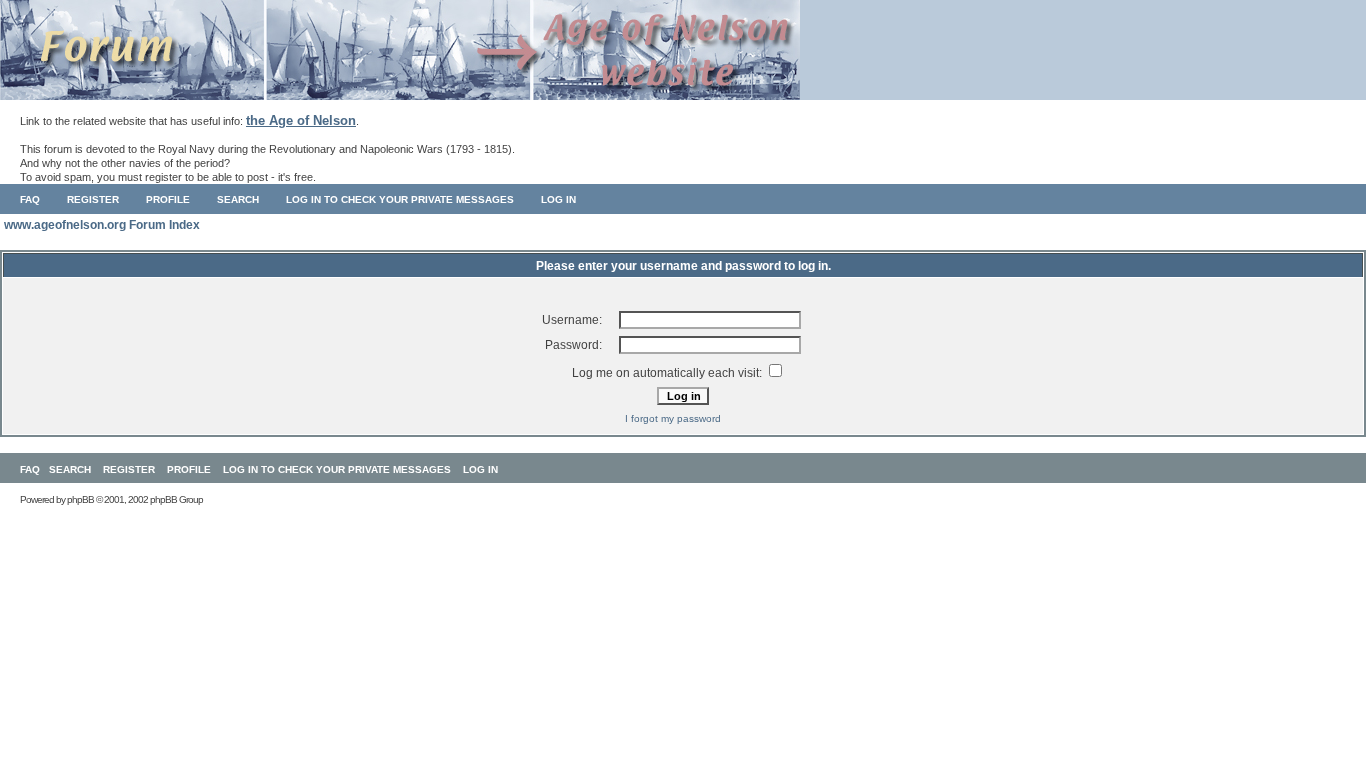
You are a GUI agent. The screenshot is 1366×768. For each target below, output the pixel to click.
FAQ (30, 199)
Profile (168, 199)
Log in (558, 199)
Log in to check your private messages (400, 199)
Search (238, 199)
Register (93, 199)
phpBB (80, 499)
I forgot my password (673, 418)
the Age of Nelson (301, 120)
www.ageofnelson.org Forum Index (102, 225)
